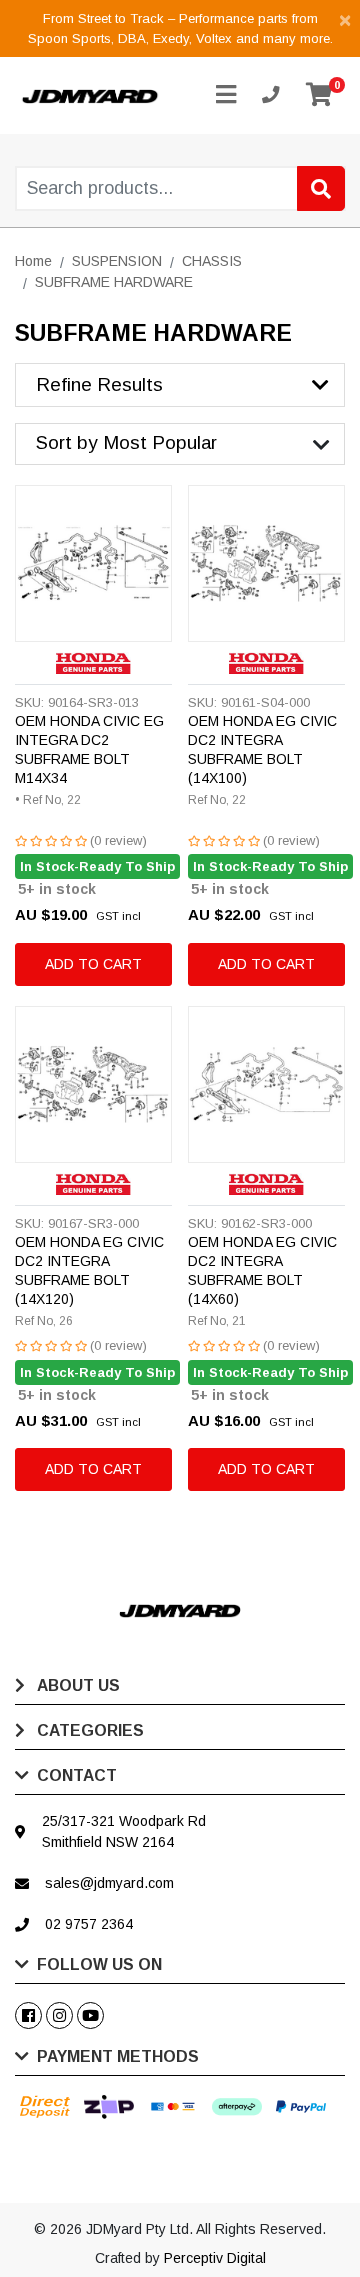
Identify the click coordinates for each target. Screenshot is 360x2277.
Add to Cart (93, 964)
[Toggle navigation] (226, 95)
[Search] (321, 188)
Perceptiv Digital (215, 2258)
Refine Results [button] (99, 384)
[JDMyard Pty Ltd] (90, 95)
